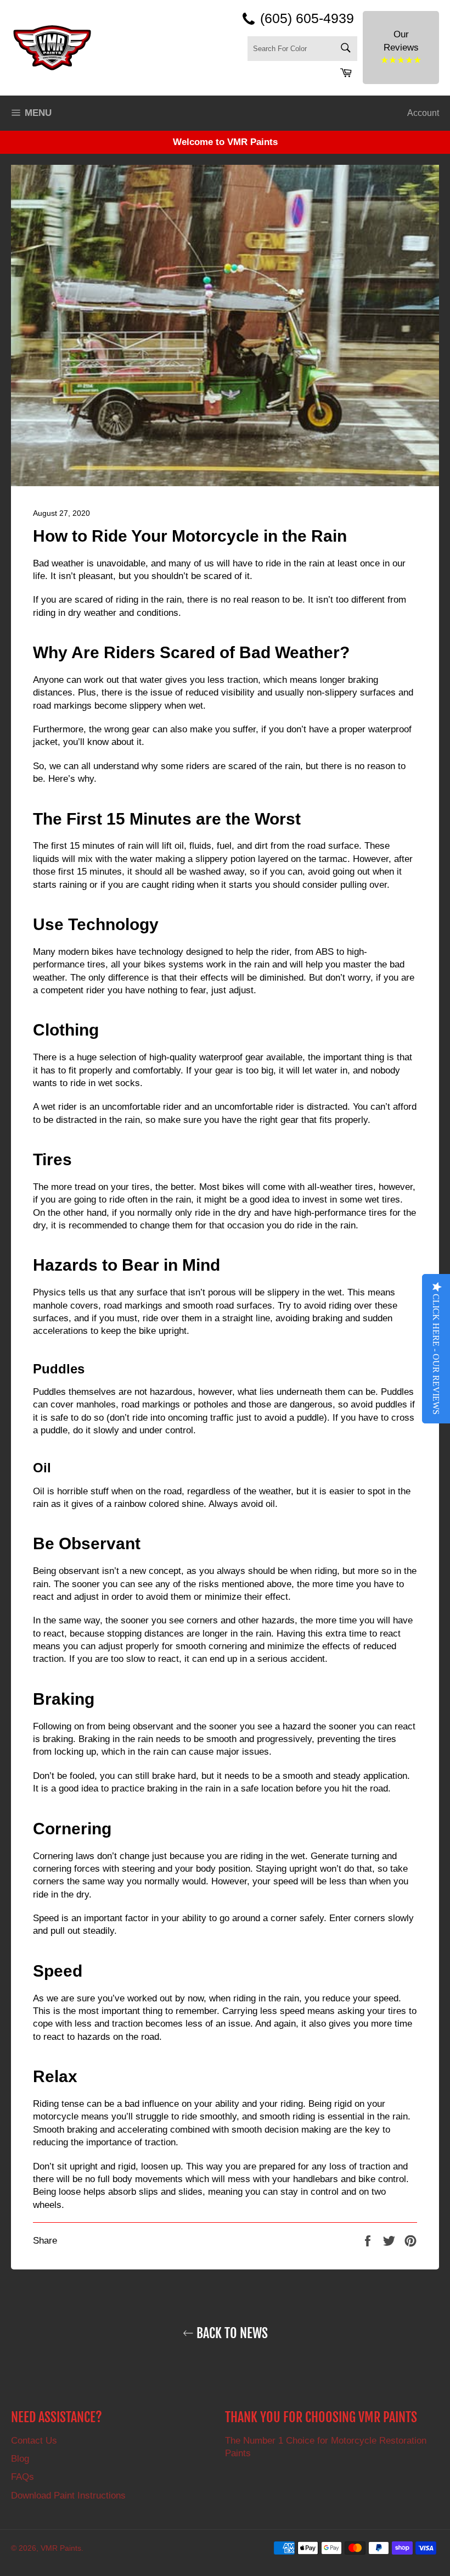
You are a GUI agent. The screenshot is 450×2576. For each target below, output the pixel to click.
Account (423, 113)
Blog (20, 2459)
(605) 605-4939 (307, 18)
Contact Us (34, 2441)
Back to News (231, 2333)
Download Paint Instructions (68, 2496)
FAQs (22, 2477)
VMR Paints (61, 2548)
